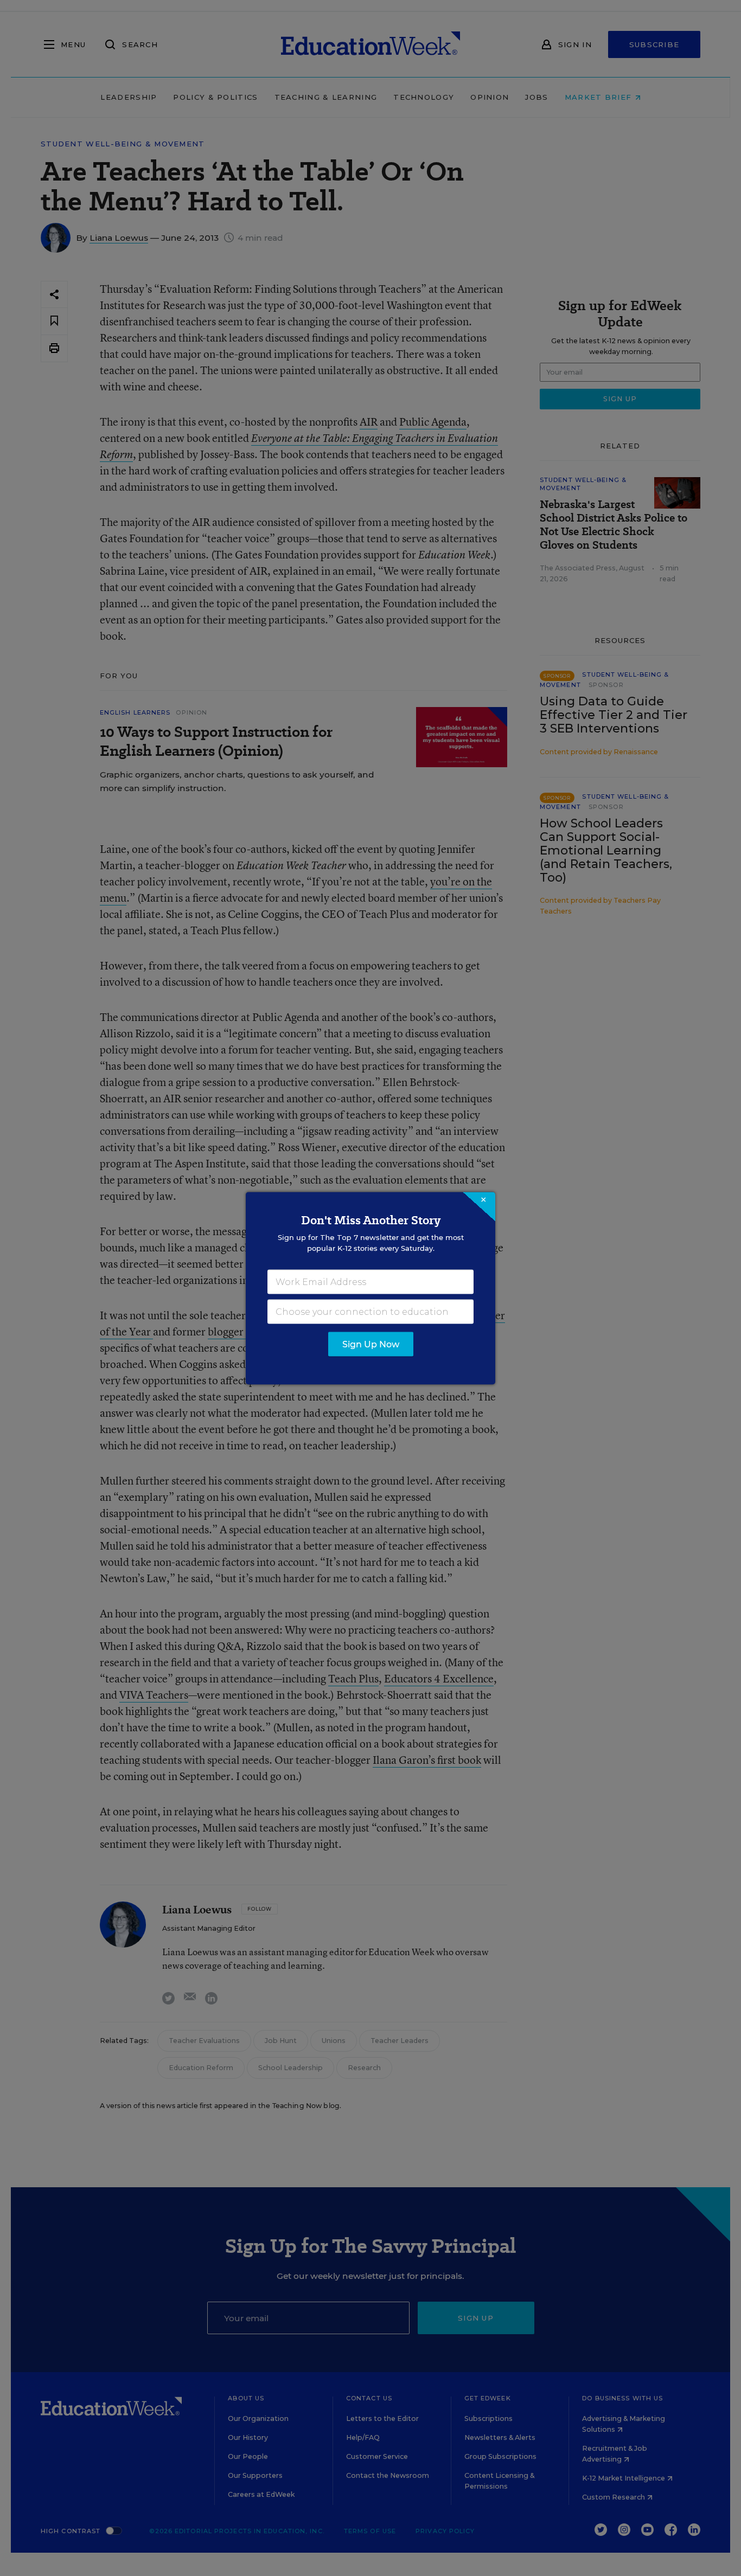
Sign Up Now (371, 1344)
